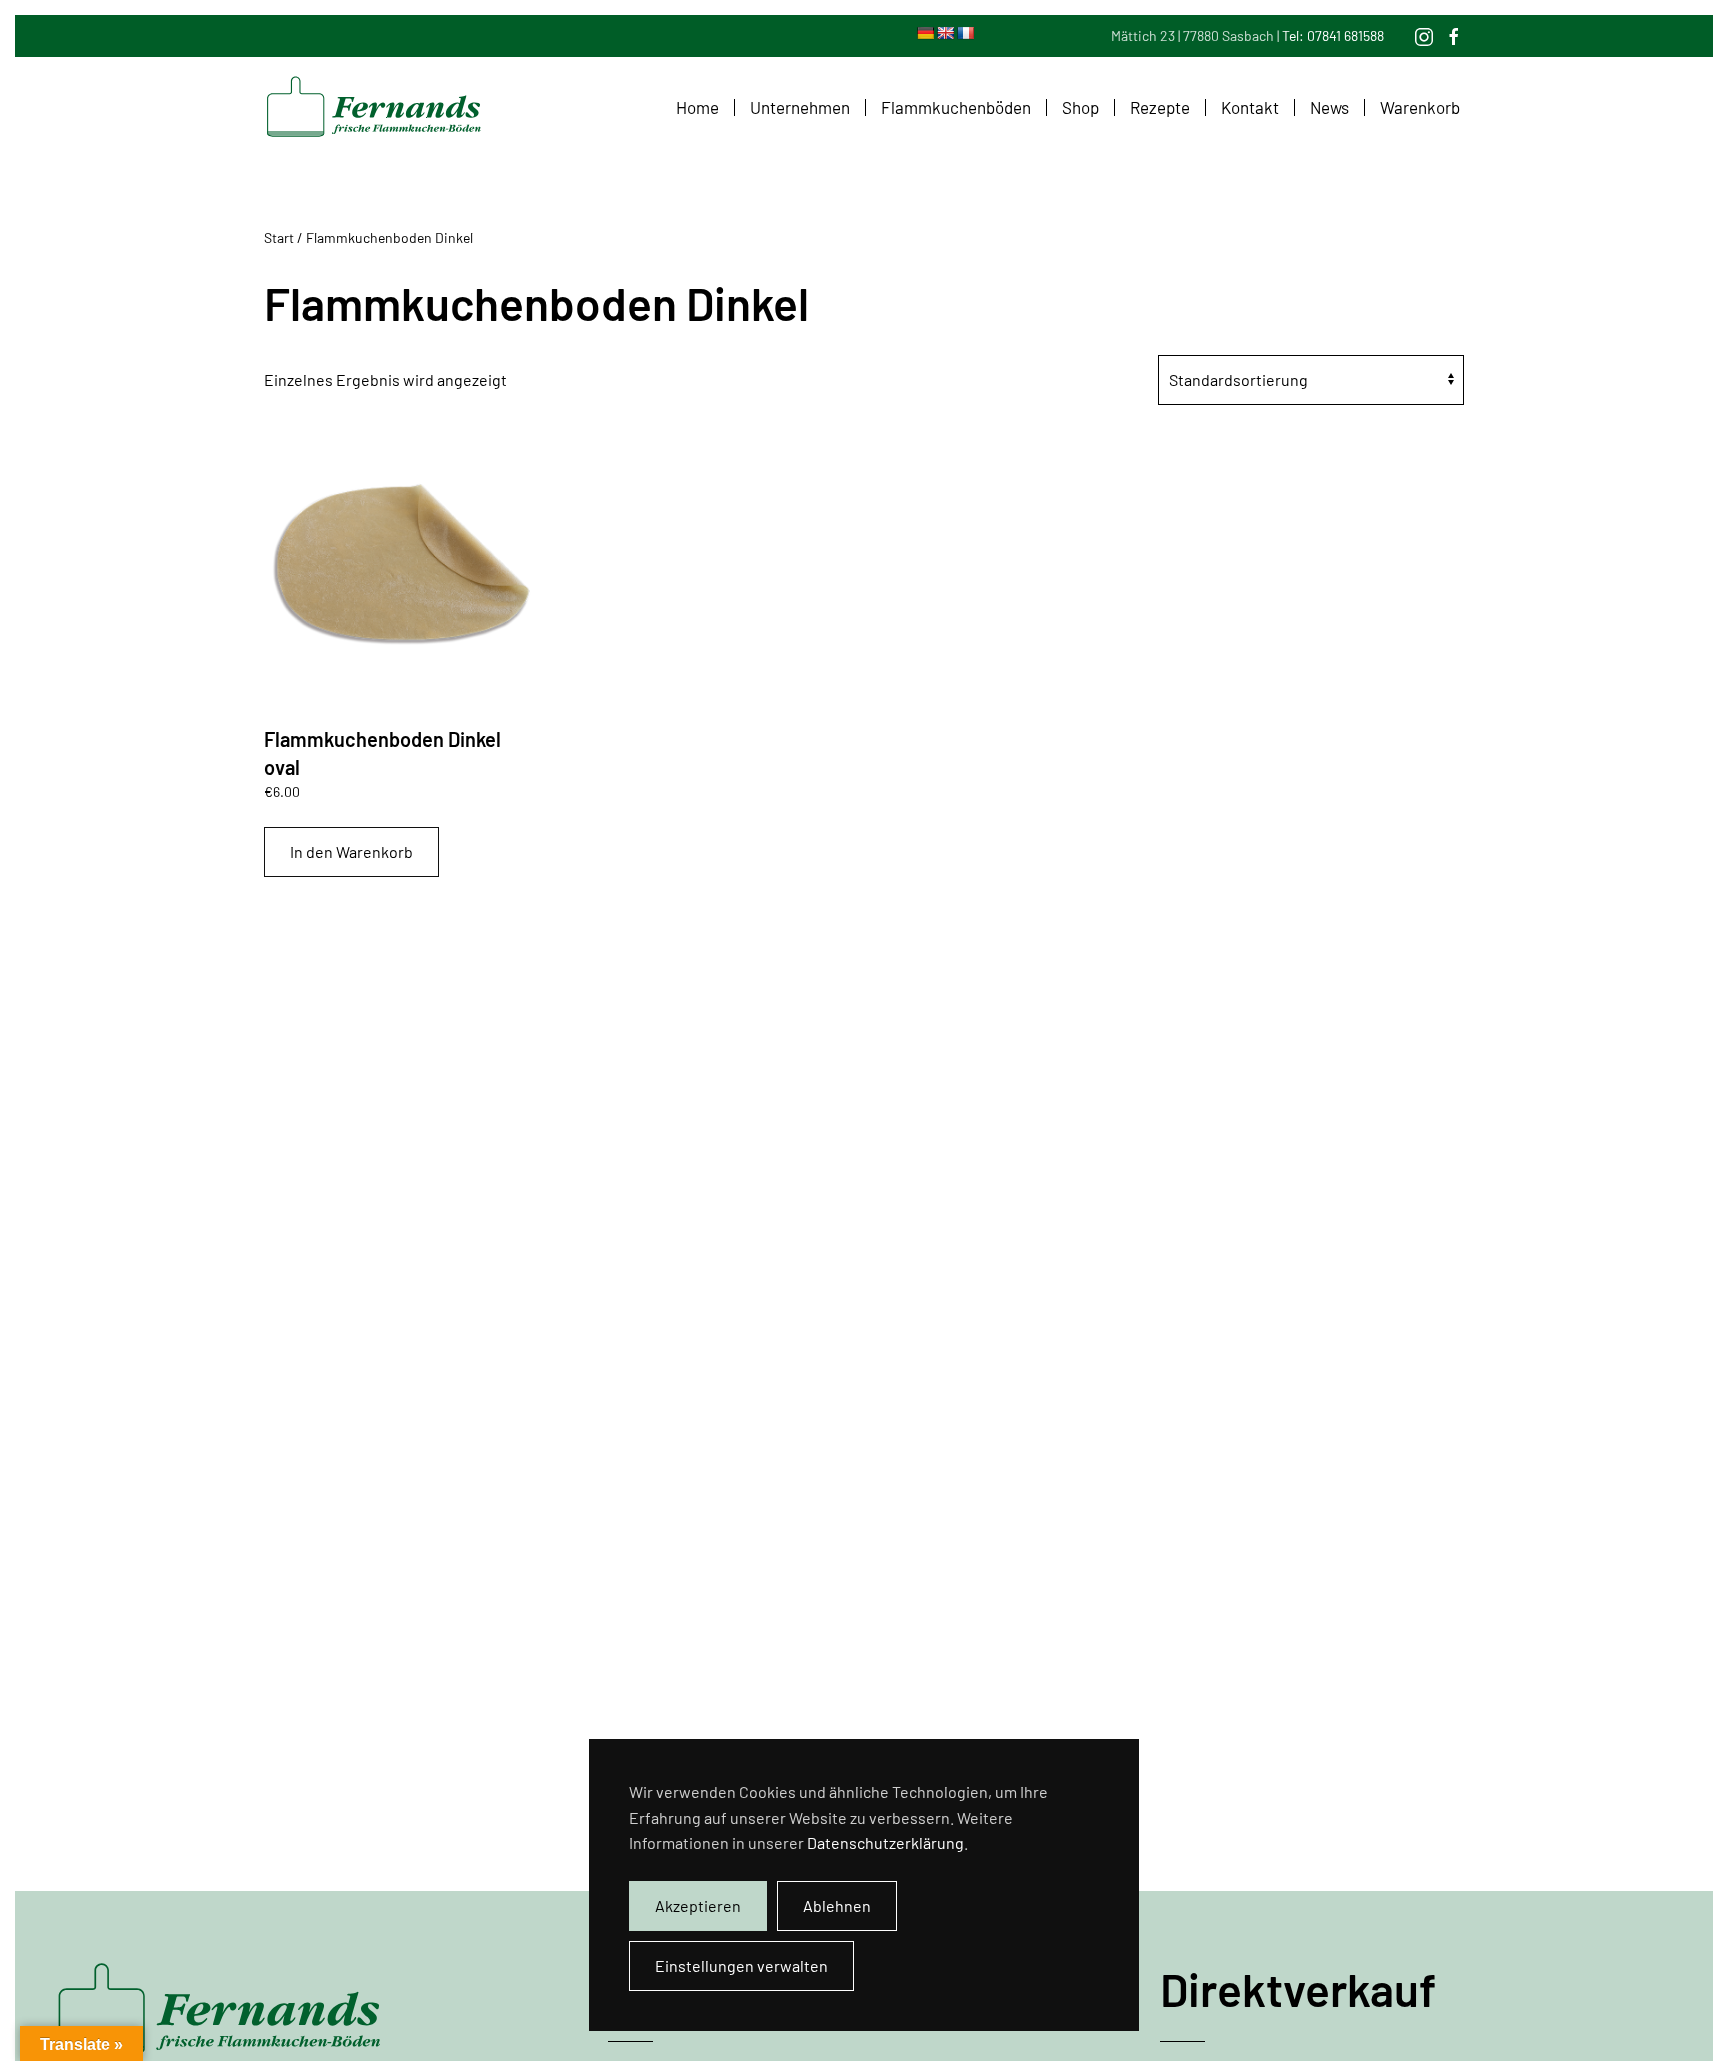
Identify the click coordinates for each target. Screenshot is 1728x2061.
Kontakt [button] (1250, 107)
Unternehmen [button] (800, 107)
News (1329, 107)
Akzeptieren (698, 1905)
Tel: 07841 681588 (1333, 35)
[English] (945, 33)
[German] (925, 33)
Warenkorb (1420, 107)
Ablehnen (837, 1905)
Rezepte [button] (1160, 107)
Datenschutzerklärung (885, 1842)
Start (279, 237)
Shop (1080, 107)
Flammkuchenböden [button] (956, 107)
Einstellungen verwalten (741, 1965)
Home (697, 107)
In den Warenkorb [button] (351, 851)
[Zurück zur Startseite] (374, 107)
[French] (965, 33)
